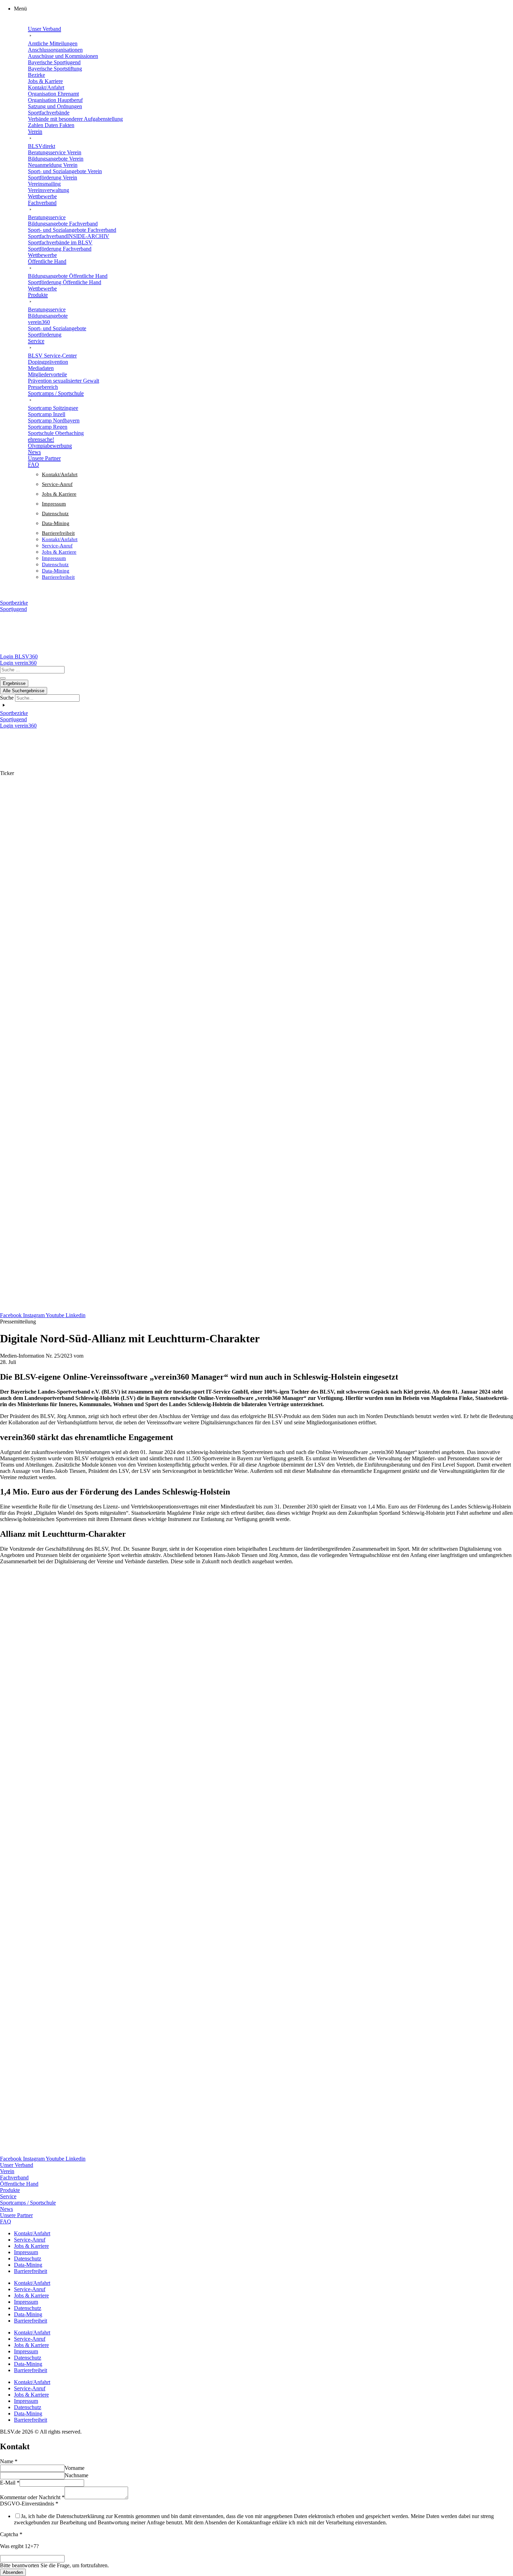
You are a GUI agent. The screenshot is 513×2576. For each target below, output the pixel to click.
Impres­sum (54, 504)
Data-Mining (56, 523)
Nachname (76, 2475)
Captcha (11, 2534)
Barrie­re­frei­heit (58, 533)
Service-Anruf (57, 484)
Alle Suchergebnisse (24, 691)
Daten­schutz (55, 514)
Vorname (75, 2468)
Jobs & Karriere (59, 494)
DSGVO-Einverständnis (29, 2504)
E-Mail (10, 2483)
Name (9, 2461)
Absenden (13, 2572)
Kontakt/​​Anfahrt (60, 474)
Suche (7, 698)
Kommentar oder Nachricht (32, 2497)
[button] (263, 9)
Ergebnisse (14, 683)
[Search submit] (3, 678)
